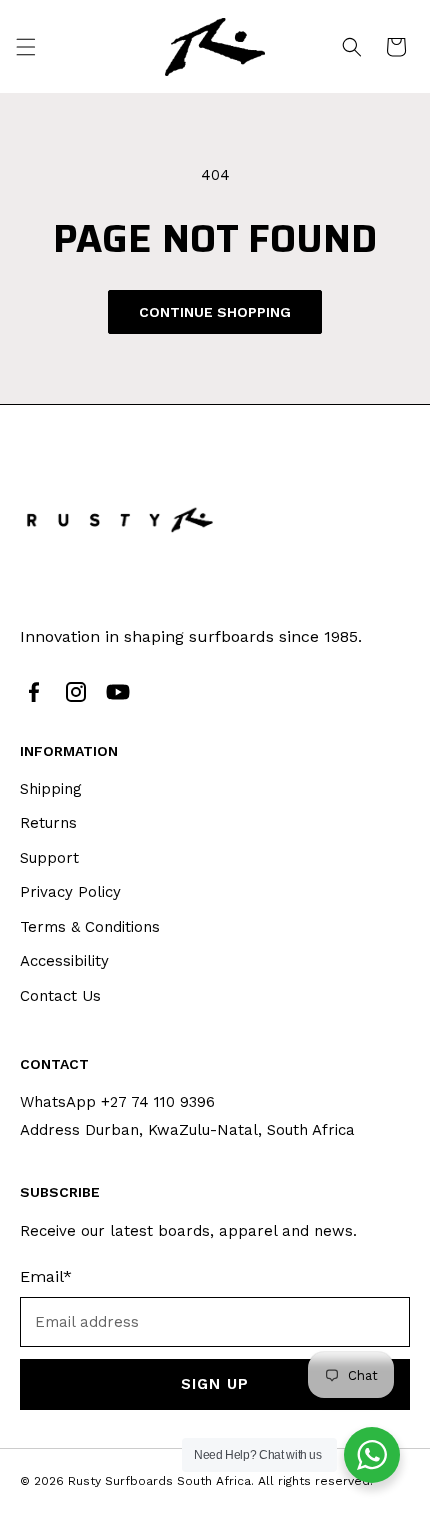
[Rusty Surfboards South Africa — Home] (120, 519)
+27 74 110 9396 (158, 1102)
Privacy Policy (70, 892)
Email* (46, 1276)
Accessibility (64, 961)
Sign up (214, 1384)
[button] (26, 47)
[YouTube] (118, 692)
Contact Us (60, 996)
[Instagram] (76, 692)
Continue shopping (215, 312)
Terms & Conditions (90, 927)
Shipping (51, 789)
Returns (48, 823)
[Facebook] (34, 692)
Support (49, 858)
